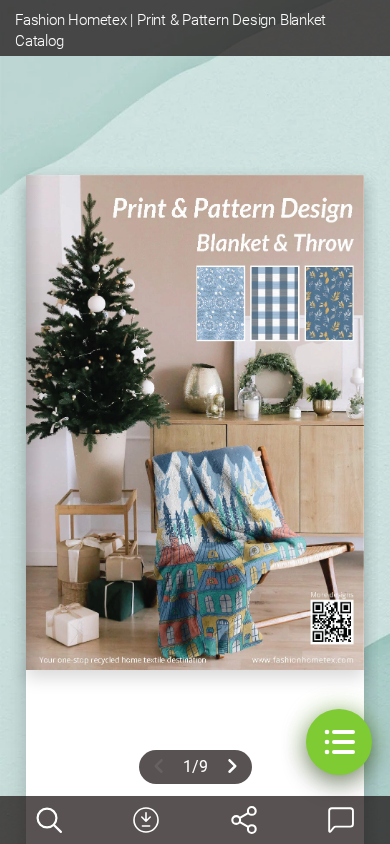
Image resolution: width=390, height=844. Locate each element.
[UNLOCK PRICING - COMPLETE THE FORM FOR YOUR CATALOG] (146, 820)
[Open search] (49, 820)
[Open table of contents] (339, 742)
